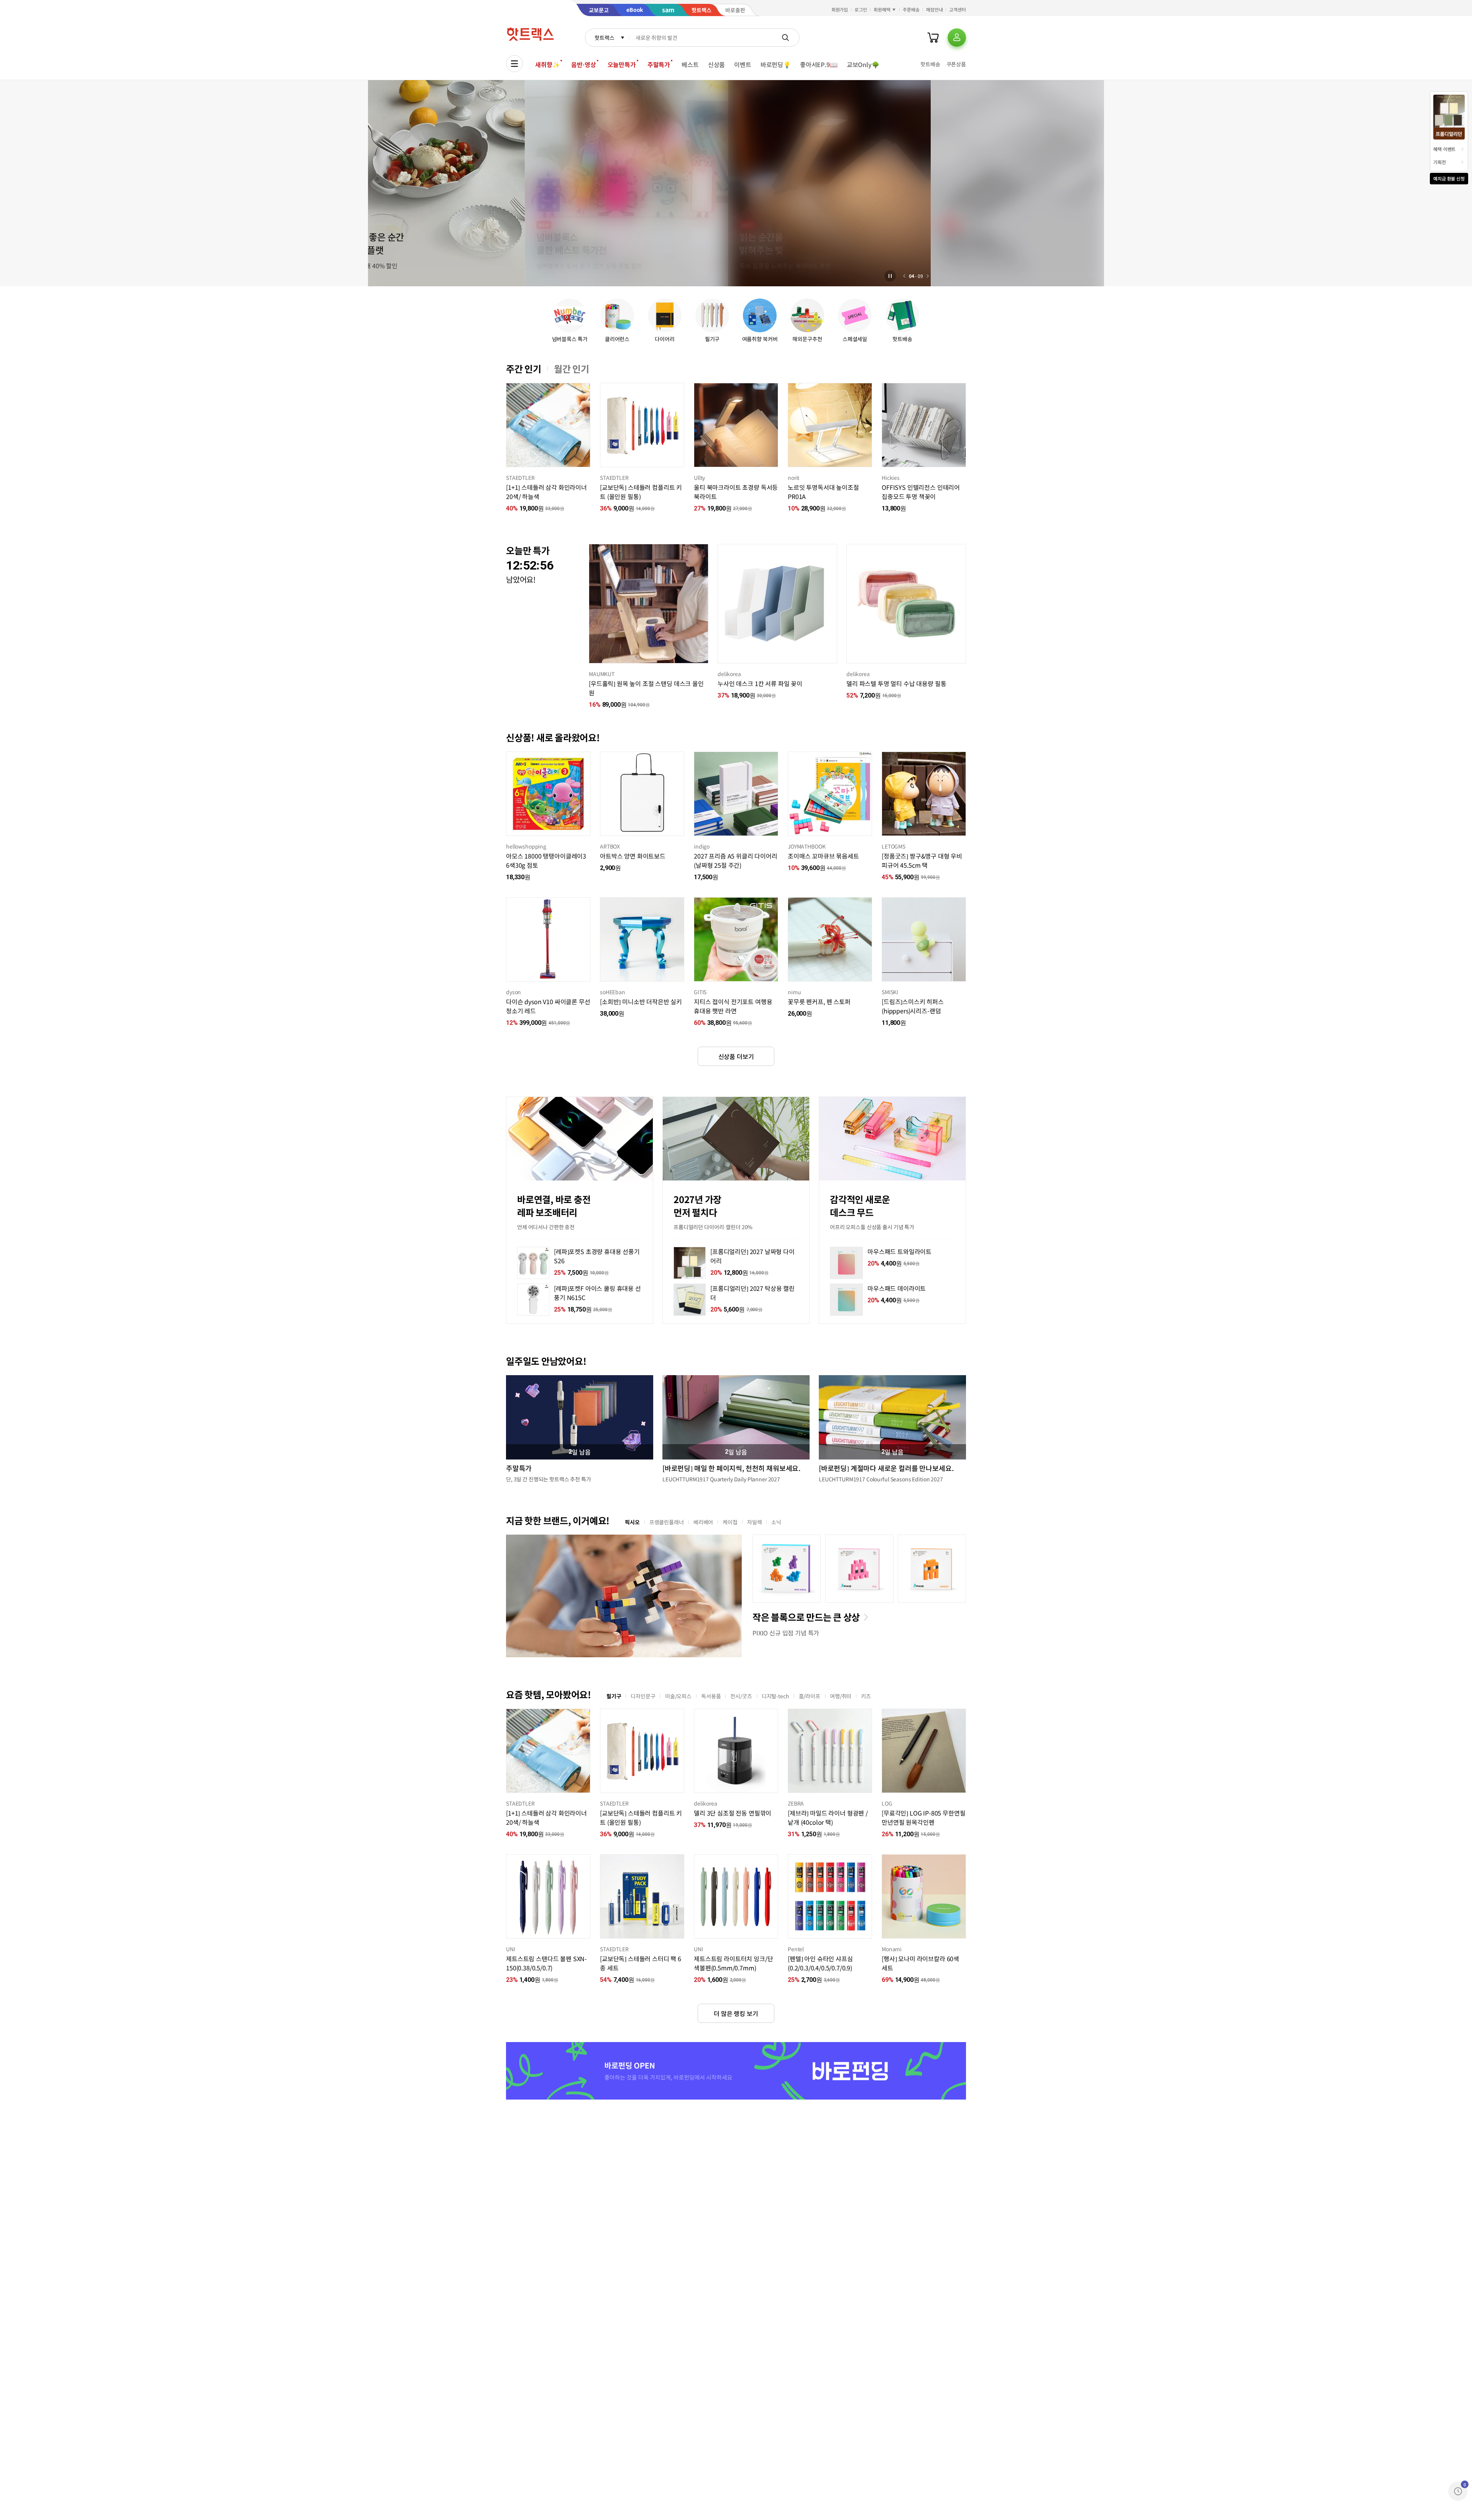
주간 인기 (524, 369)
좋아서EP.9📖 (819, 64)
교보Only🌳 (863, 64)
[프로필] (957, 38)
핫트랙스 (604, 38)
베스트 (690, 64)
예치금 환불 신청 (1449, 178)
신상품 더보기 (736, 1056)
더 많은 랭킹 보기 (736, 2013)
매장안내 (935, 9)
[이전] (904, 276)
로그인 (861, 9)
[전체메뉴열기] (514, 64)
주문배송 (911, 9)
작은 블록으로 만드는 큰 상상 (806, 1617)
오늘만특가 (622, 64)
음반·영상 (583, 64)
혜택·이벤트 (1444, 149)
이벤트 (743, 64)
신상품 (717, 64)
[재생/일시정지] (890, 276)
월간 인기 (572, 369)
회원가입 (840, 9)
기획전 (1440, 162)
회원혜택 (882, 9)
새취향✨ (547, 64)
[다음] (928, 276)
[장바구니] (933, 38)
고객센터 (958, 9)
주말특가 (659, 64)
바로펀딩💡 (776, 64)
